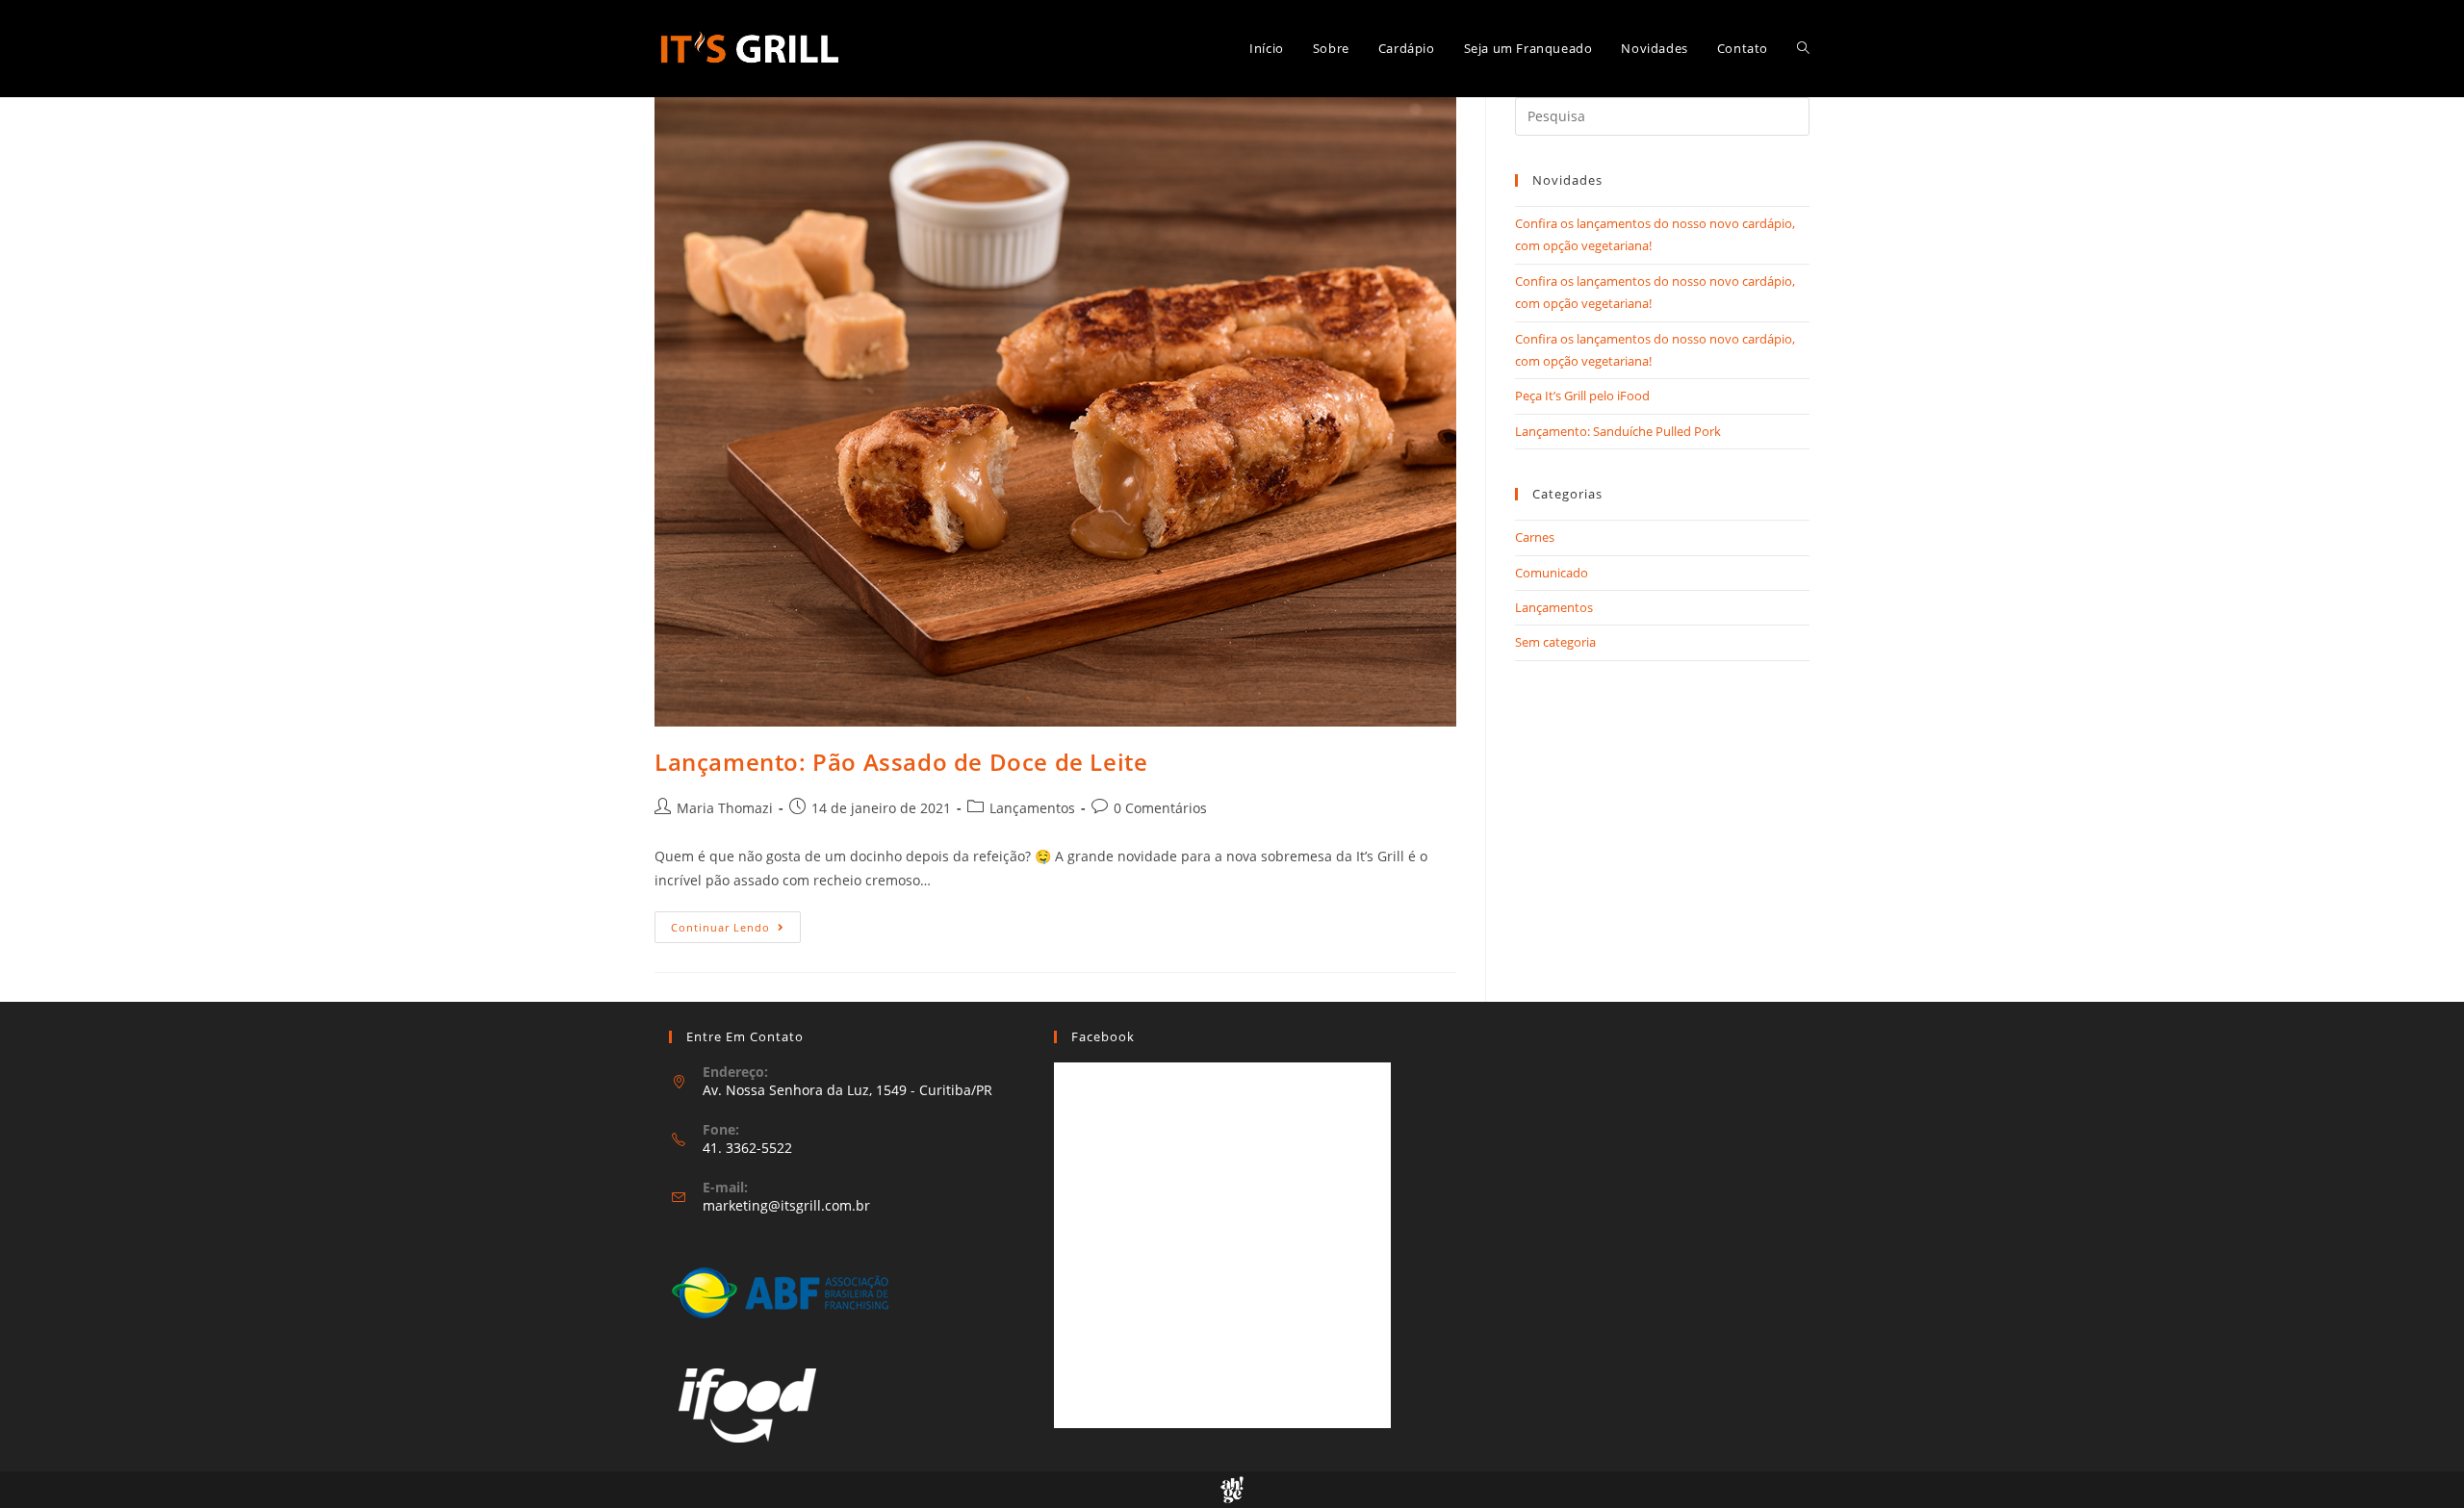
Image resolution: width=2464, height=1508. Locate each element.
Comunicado (1552, 573)
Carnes (1535, 537)
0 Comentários (1160, 808)
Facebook (1103, 1036)
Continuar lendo (736, 931)
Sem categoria (1555, 642)
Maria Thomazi (725, 808)
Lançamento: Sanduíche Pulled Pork (1618, 431)
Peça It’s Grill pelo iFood (1582, 396)
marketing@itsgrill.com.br (786, 1205)
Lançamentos (1032, 808)
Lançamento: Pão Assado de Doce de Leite (901, 762)
